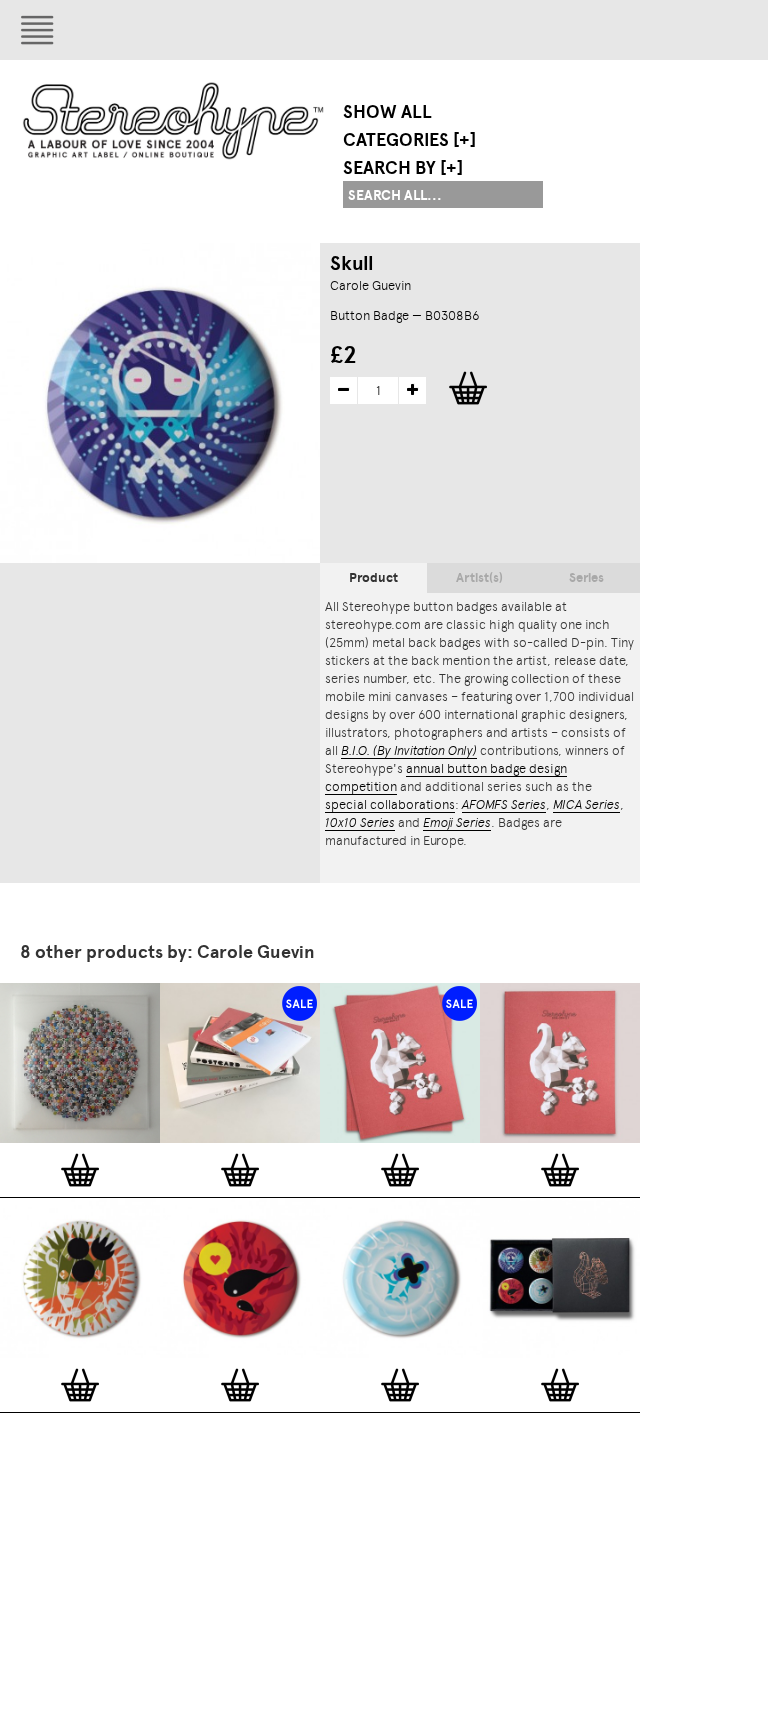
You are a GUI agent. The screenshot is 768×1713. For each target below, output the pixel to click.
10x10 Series (360, 822)
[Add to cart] (80, 1170)
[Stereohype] (174, 120)
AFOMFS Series (504, 804)
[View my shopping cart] (595, 30)
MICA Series (586, 804)
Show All (387, 112)
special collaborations (390, 804)
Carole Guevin (370, 285)
